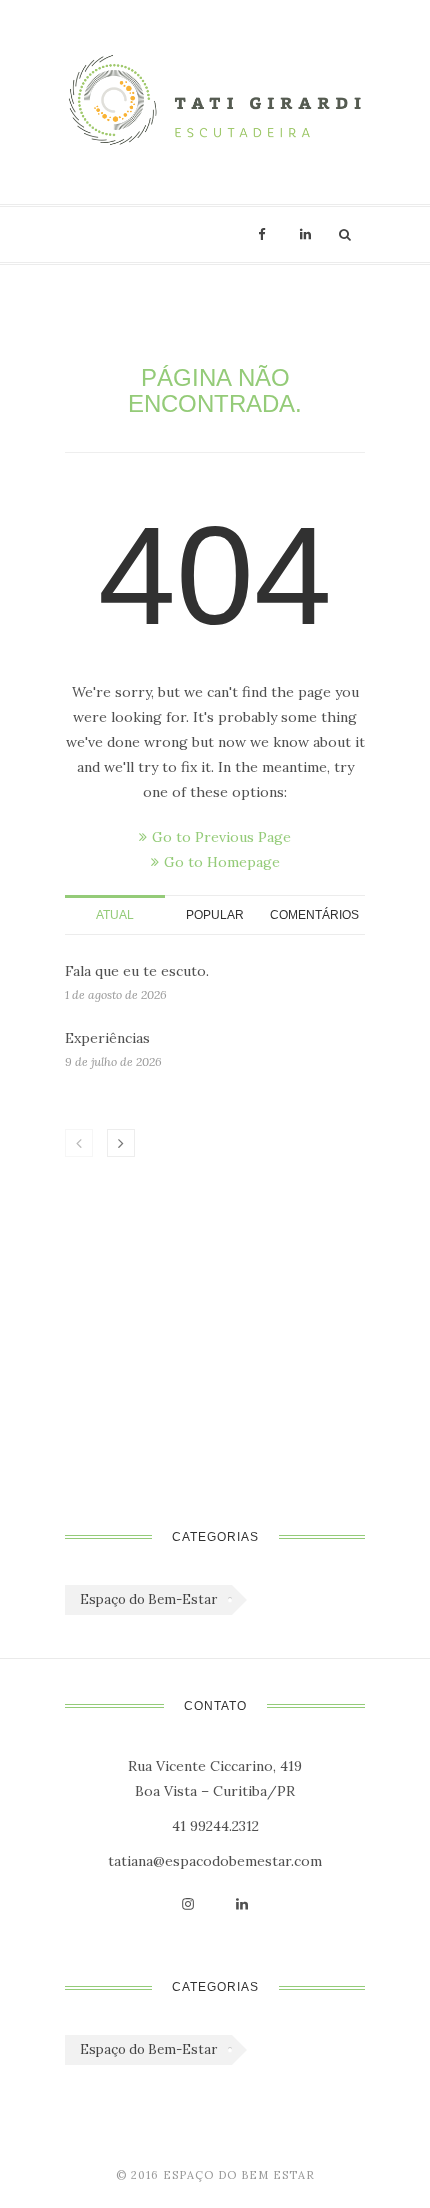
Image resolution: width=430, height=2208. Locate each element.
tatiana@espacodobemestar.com (215, 1861)
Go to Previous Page (221, 837)
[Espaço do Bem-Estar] (215, 102)
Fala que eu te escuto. (137, 971)
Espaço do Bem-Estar (148, 1599)
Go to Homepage (222, 862)
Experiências (107, 1038)
